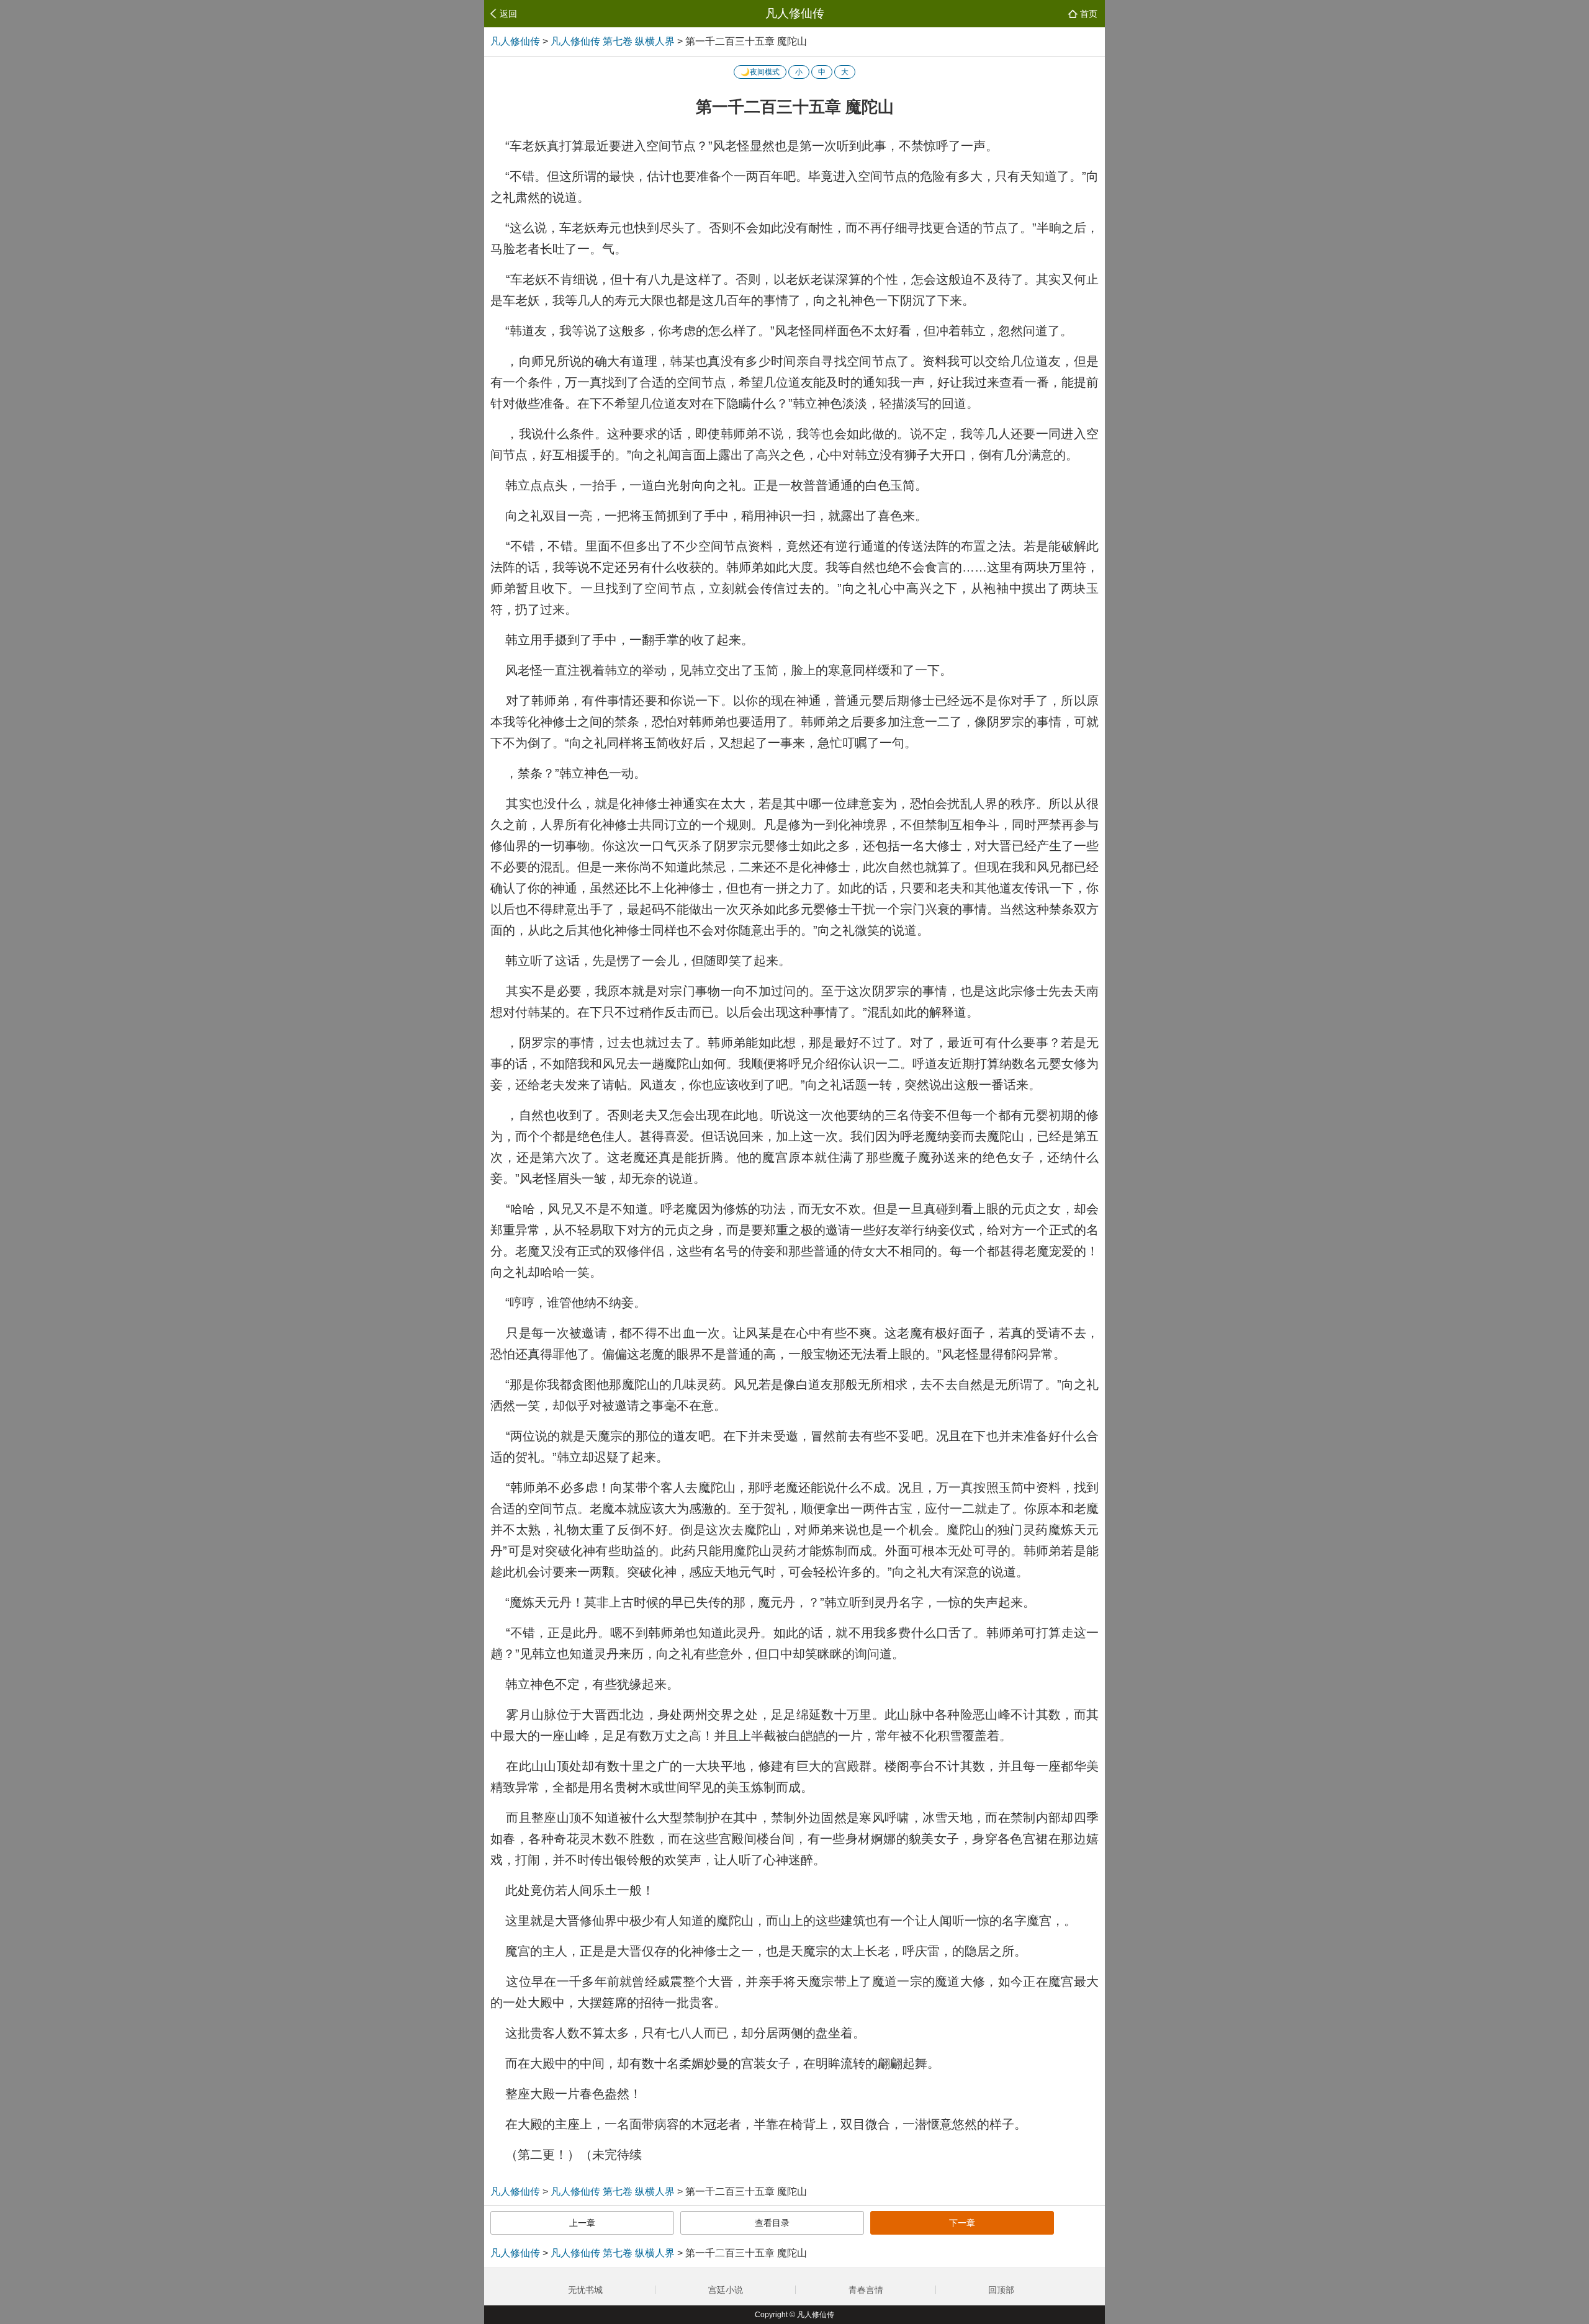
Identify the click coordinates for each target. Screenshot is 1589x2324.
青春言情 (866, 2290)
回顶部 (1002, 2290)
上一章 (582, 2223)
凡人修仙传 (795, 13)
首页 (1089, 14)
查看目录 (772, 2223)
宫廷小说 (726, 2290)
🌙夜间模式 (760, 72)
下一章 (962, 2223)
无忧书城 (585, 2290)
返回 (508, 14)
